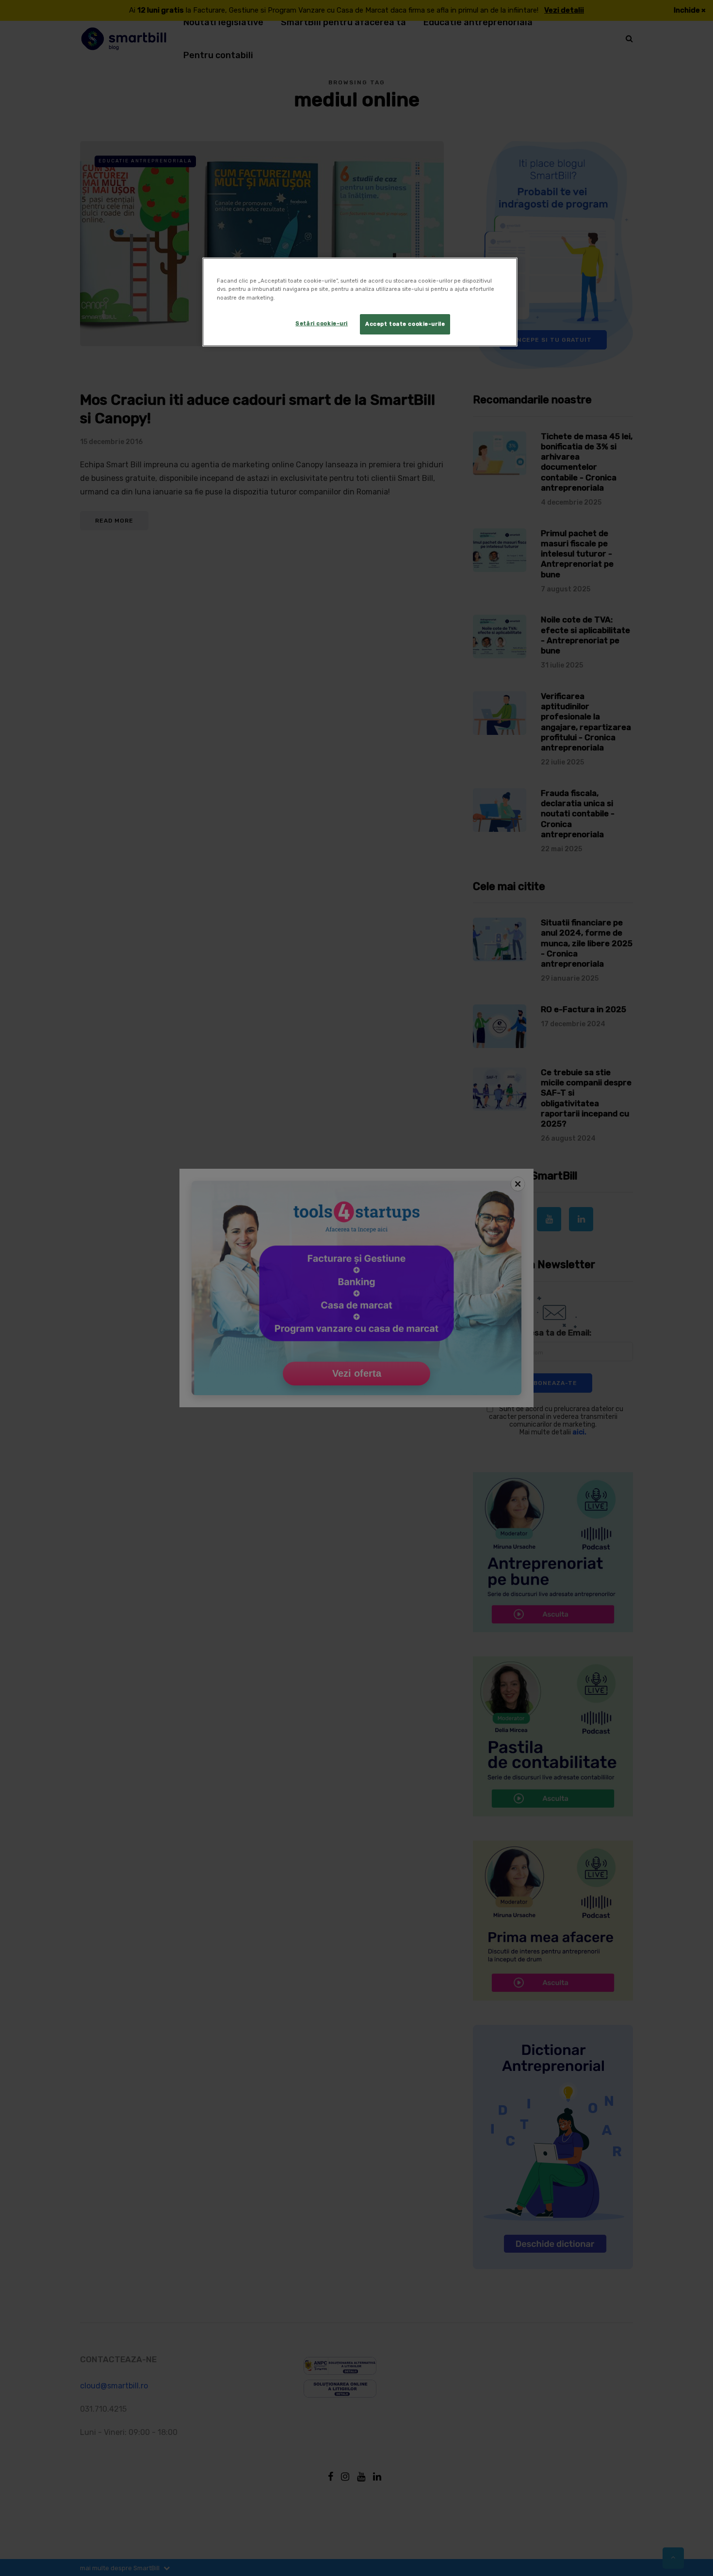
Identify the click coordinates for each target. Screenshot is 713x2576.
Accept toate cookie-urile (405, 324)
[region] (360, 302)
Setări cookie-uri (322, 323)
